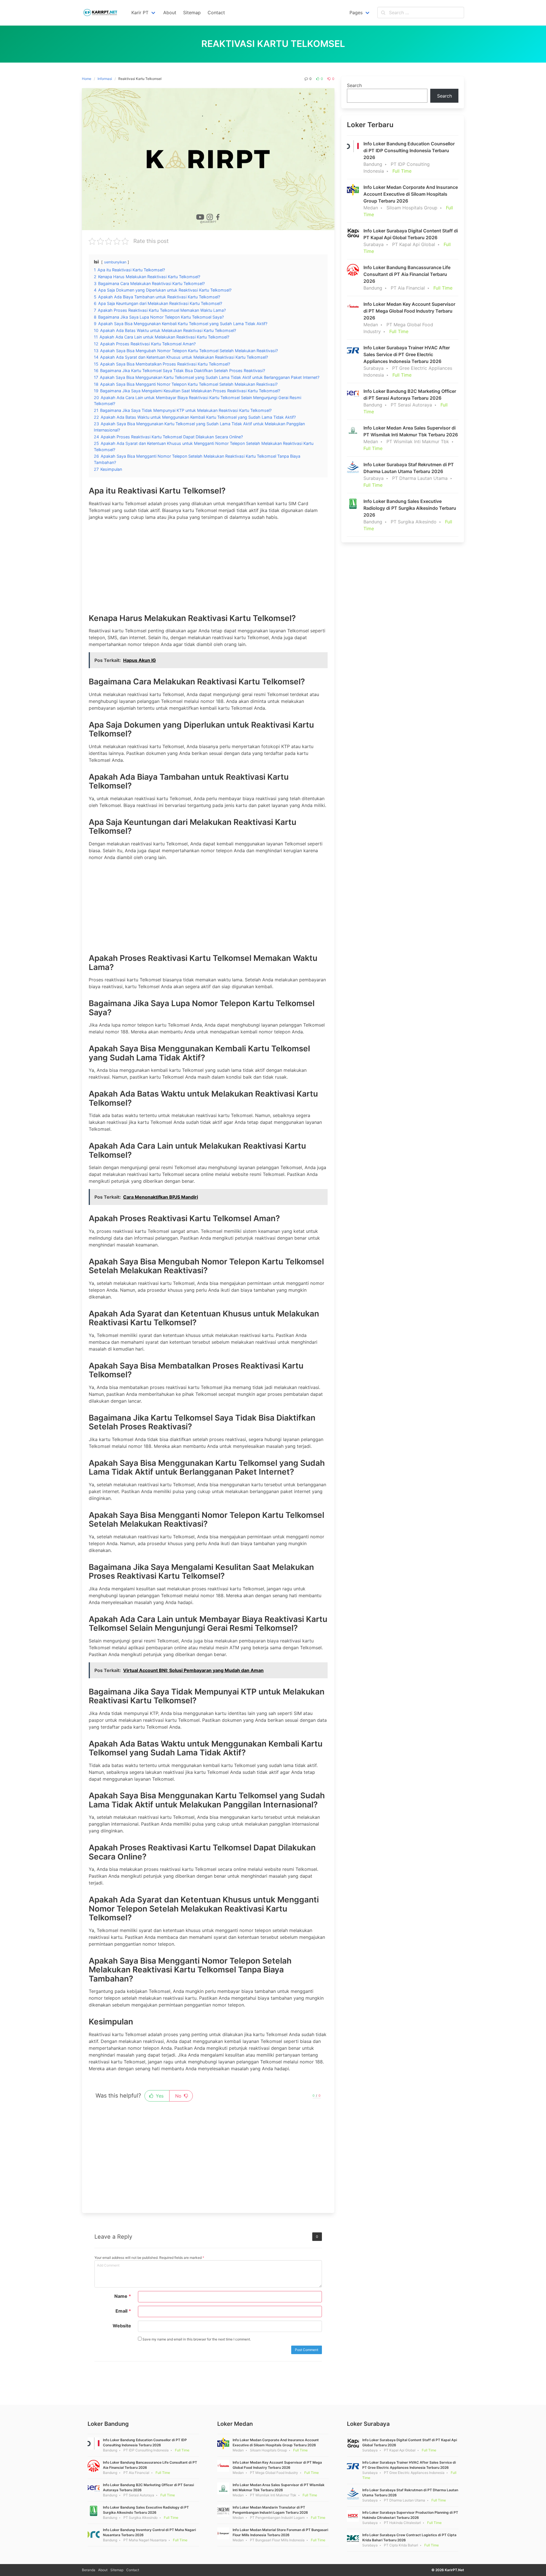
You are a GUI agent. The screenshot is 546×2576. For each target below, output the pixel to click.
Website (122, 2326)
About (103, 2570)
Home (87, 79)
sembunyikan (115, 262)
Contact (133, 2570)
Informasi (105, 79)
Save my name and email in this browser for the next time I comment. (196, 2339)
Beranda (89, 2570)
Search (354, 85)
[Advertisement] (208, 565)
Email (123, 2311)
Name (123, 2296)
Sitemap (117, 2570)
